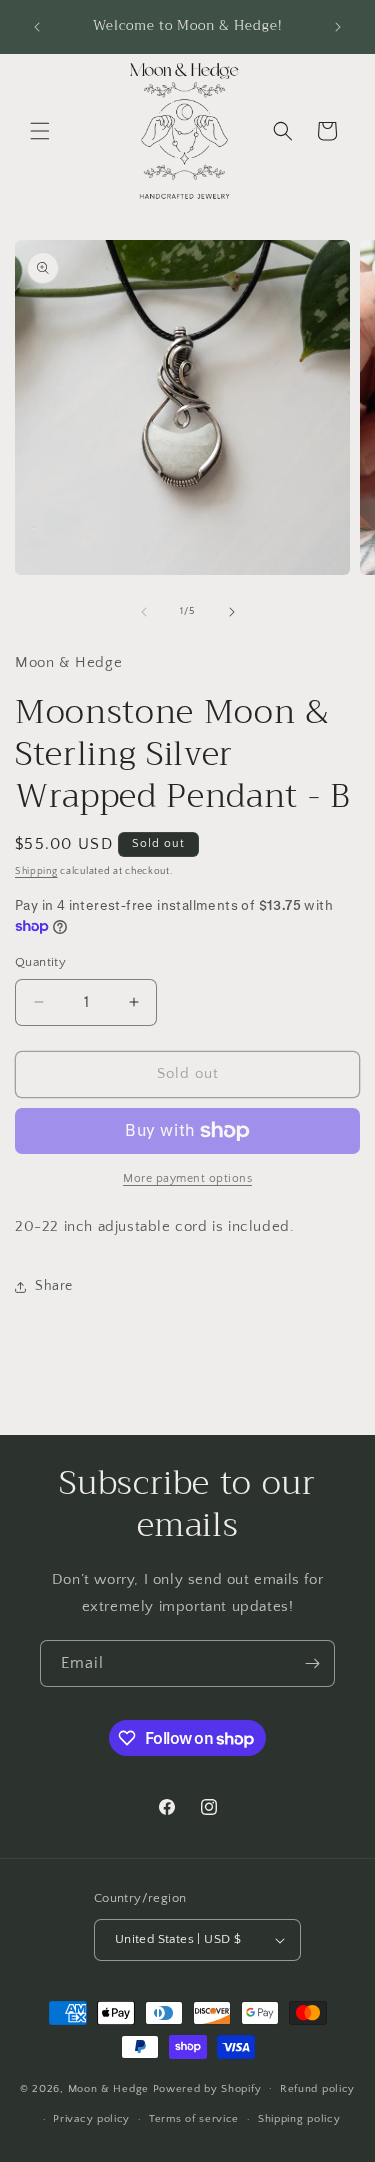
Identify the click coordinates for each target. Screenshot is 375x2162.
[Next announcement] (338, 27)
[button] (40, 131)
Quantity (40, 962)
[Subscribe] (312, 1663)
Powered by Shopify (207, 2088)
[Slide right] (232, 612)
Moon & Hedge (110, 2088)
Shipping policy (299, 2119)
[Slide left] (144, 612)
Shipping (36, 871)
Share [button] (54, 1286)
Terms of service (194, 2119)
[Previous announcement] (37, 27)
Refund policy (317, 2089)
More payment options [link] (187, 1178)
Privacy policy (91, 2119)
